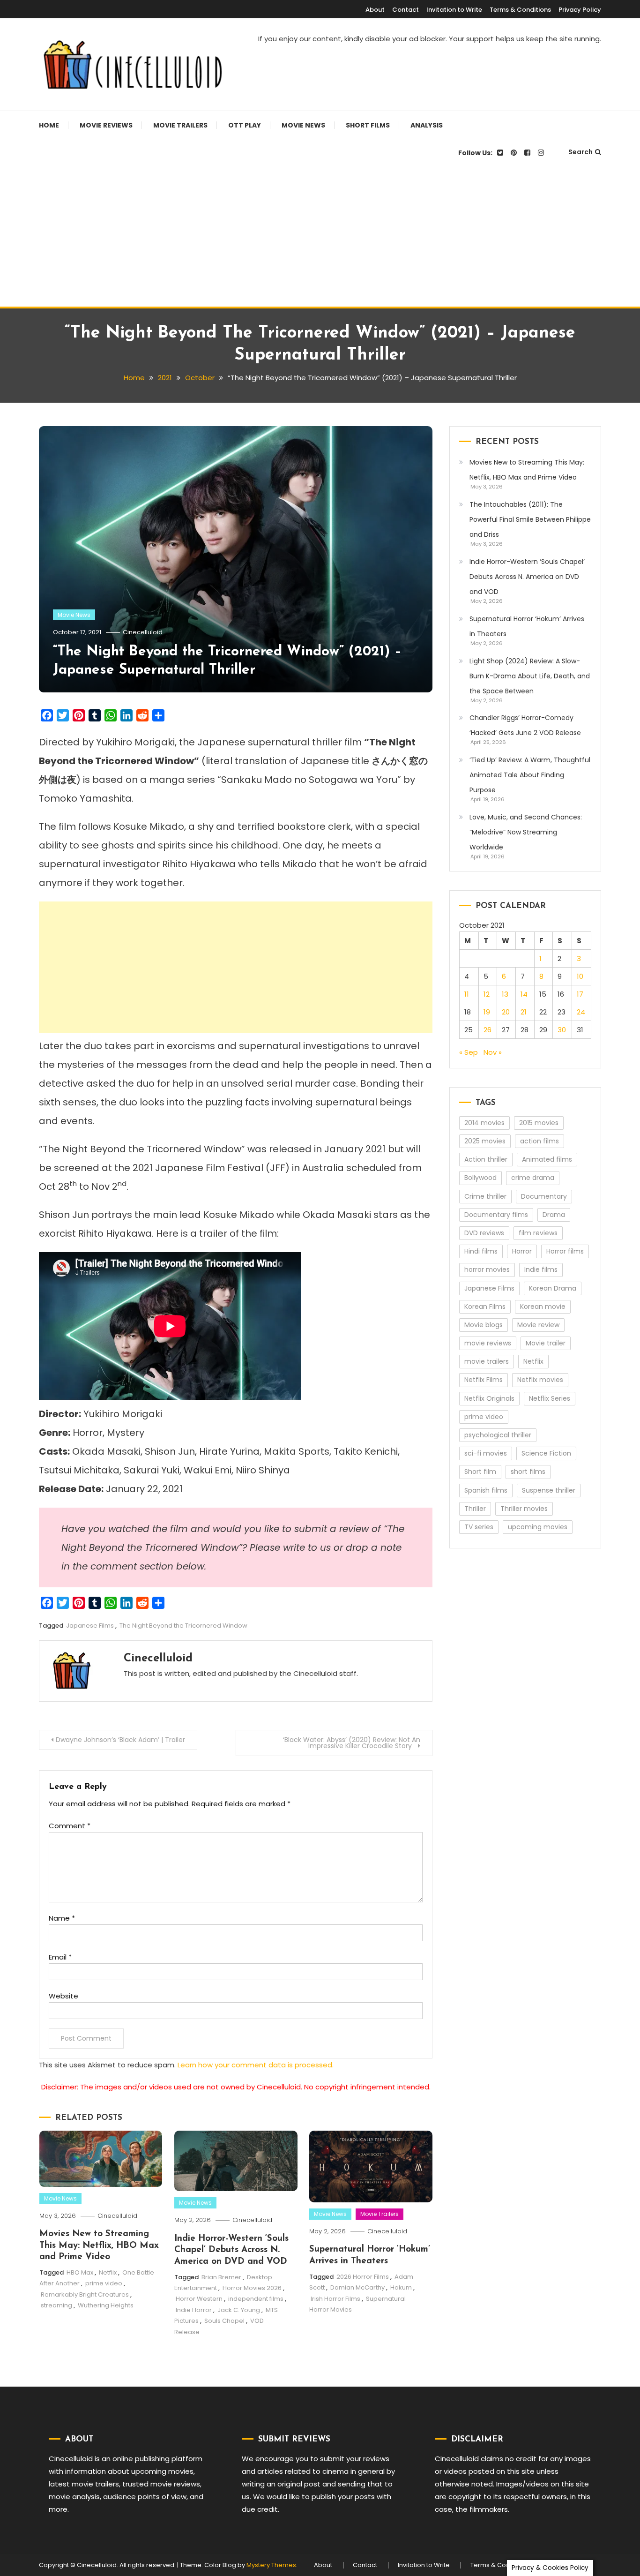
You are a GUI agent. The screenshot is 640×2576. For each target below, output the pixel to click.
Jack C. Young (239, 2310)
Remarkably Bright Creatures (85, 2294)
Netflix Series (550, 1398)
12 (487, 994)
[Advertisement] (320, 236)
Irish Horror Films (335, 2299)
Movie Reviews (106, 125)
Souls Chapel (224, 2321)
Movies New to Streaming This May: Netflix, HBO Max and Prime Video (99, 2246)
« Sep (469, 1052)
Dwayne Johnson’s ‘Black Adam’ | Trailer (120, 1740)
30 (562, 1030)
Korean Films (485, 1307)
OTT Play (245, 125)
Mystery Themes (271, 2565)
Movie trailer (546, 1343)
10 (580, 976)
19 (487, 1012)
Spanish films (486, 1490)
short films (528, 1472)
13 (505, 994)
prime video (104, 2283)
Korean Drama (553, 1288)
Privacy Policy (580, 10)
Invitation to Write (454, 10)
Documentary (544, 1196)
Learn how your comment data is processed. (256, 2065)
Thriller (475, 1509)
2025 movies (485, 1141)
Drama (554, 1215)
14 (524, 994)
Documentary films (496, 1215)
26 (487, 1030)
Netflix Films (484, 1380)
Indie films (541, 1269)
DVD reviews (484, 1233)
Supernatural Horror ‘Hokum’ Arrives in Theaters (527, 626)
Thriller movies (524, 1509)
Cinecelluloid (143, 632)
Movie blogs (484, 1325)
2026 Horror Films (363, 2277)
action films (540, 1141)
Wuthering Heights (106, 2305)
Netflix (108, 2272)
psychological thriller (498, 1435)
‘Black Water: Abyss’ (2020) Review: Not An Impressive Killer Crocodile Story (352, 1743)
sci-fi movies (486, 1453)
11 (467, 994)
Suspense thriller (549, 1490)
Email (60, 1957)
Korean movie (543, 1307)
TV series (479, 1527)
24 (581, 1012)
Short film (480, 1472)
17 (580, 994)
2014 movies (484, 1123)
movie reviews (488, 1343)
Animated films (547, 1159)
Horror (522, 1251)
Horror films (565, 1251)
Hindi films (481, 1251)
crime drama (533, 1178)
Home (49, 125)
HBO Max (80, 2272)
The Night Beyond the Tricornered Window (183, 1626)
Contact (406, 10)
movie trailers (487, 1361)
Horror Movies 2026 (252, 2288)
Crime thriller (485, 1196)
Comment (70, 1826)
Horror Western (199, 2299)
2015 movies (539, 1123)
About (375, 10)
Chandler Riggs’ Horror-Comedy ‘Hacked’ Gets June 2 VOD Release (525, 725)
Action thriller (486, 1159)
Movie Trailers (180, 125)
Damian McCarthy (357, 2287)
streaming (56, 2305)
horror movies (487, 1269)
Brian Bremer (221, 2277)
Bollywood (480, 1178)
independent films (256, 2299)
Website (63, 1996)
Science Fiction (546, 1453)
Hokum (401, 2287)
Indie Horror (194, 2310)
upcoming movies (538, 1527)
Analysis (427, 125)
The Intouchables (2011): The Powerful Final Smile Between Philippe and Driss (530, 519)
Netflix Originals (489, 1398)
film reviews (538, 1233)
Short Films (368, 125)
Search (580, 152)
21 (524, 1012)
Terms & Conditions (520, 10)
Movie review (538, 1325)
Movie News (303, 125)
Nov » (493, 1052)
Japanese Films (90, 1626)
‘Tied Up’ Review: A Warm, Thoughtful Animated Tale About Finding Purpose (530, 775)
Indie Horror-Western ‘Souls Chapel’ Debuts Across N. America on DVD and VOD (231, 2250)
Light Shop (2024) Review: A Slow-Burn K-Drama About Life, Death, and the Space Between (530, 676)
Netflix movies (540, 1380)
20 (506, 1012)
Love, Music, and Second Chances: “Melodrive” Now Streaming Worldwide (526, 832)
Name (62, 1918)
